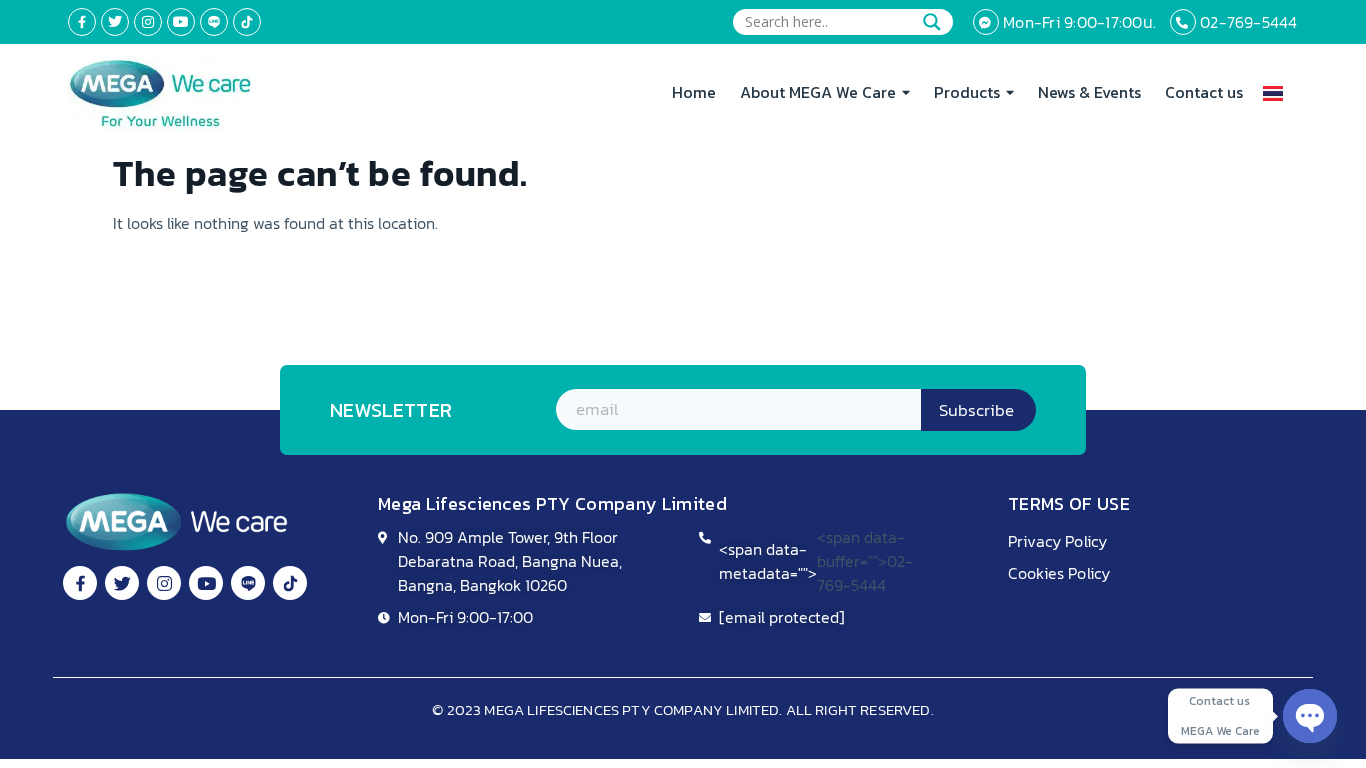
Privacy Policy (1057, 541)
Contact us (1204, 92)
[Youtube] (181, 22)
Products (967, 92)
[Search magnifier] (932, 22)
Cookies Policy (1059, 573)
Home (694, 92)
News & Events (1089, 92)
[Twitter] (115, 22)
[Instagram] (148, 22)
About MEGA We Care (818, 92)
